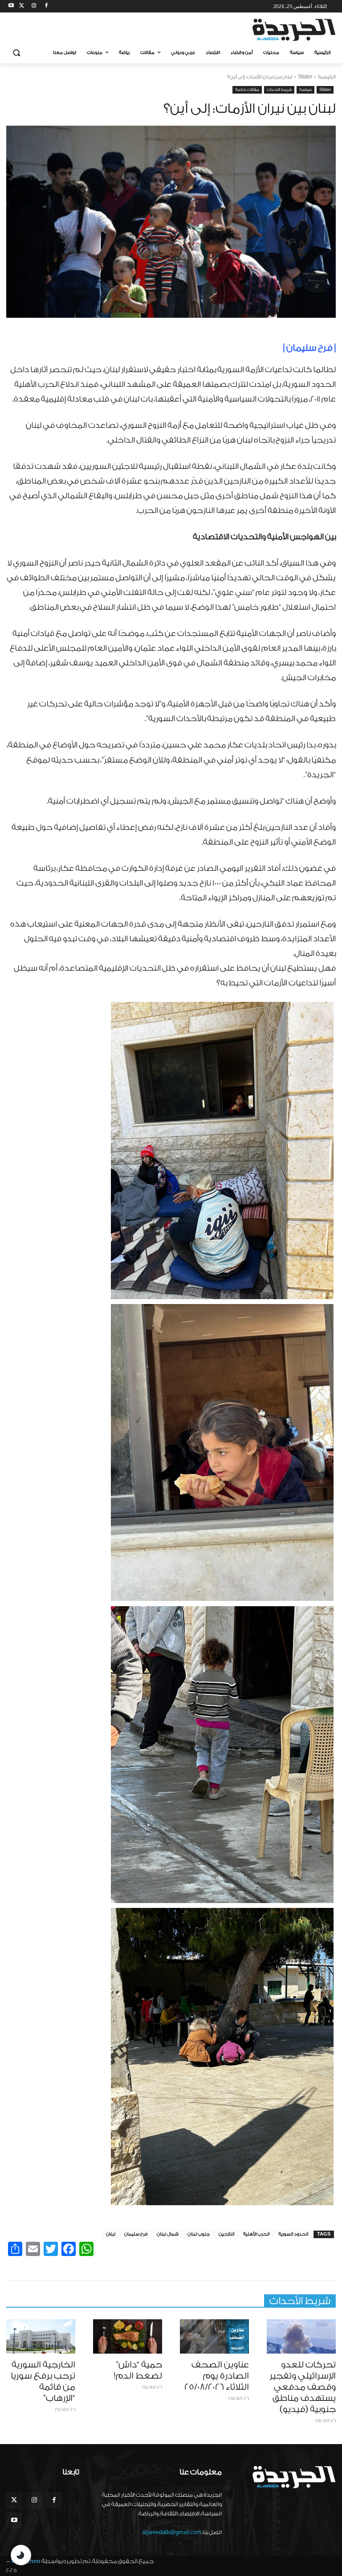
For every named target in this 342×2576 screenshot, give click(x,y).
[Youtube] (11, 6)
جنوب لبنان (199, 2234)
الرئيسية (327, 77)
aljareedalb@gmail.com (172, 2532)
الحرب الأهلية (256, 2234)
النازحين (226, 2234)
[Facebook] (46, 6)
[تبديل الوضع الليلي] (21, 2555)
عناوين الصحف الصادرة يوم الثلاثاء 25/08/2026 (217, 2376)
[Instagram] (34, 6)
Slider (305, 77)
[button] (17, 53)
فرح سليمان (136, 2234)
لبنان (111, 2234)
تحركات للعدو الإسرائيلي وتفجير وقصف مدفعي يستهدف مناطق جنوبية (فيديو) (303, 2387)
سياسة (305, 90)
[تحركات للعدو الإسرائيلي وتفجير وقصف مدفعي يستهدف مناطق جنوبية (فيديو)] (301, 2337)
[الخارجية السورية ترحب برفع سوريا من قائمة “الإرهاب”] (41, 2337)
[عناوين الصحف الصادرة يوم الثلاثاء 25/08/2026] (214, 2337)
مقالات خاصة (247, 90)
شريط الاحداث (279, 90)
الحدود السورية (293, 2234)
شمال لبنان (168, 2234)
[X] (22, 6)
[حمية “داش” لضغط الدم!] (128, 2337)
